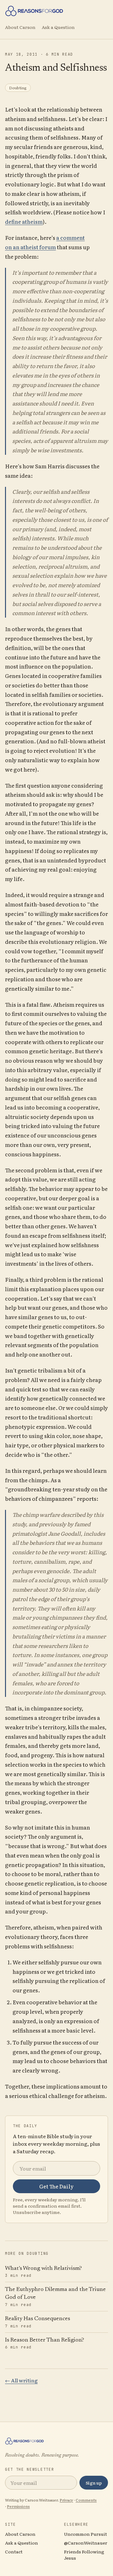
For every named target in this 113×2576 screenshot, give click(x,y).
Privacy (66, 2500)
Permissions (18, 2506)
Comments (86, 2500)
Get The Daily (56, 2186)
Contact (14, 2551)
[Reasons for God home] (56, 11)
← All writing (21, 2380)
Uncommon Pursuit (86, 2534)
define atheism (24, 221)
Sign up (94, 2483)
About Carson (20, 27)
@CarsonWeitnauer (86, 2543)
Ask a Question (58, 27)
